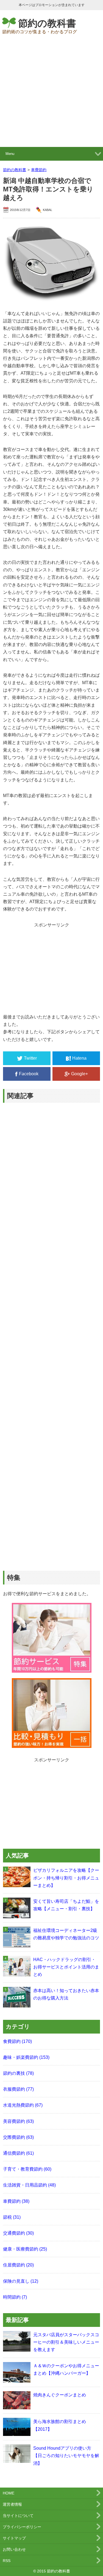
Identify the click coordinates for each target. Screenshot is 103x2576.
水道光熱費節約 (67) (23, 2105)
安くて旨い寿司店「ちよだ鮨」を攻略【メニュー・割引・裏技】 (66, 1905)
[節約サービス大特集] (52, 1669)
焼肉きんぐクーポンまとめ (60, 2395)
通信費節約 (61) (18, 2153)
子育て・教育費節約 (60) (27, 2169)
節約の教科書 (47, 23)
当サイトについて (18, 2516)
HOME (9, 2493)
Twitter (30, 1058)
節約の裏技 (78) (18, 2073)
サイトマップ (14, 2538)
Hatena (79, 1058)
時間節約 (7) (15, 2297)
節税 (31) (12, 2217)
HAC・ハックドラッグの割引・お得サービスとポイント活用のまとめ (66, 1967)
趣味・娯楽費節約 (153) (26, 2057)
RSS (7, 2561)
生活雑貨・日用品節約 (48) (29, 2185)
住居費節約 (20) (18, 2265)
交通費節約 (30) (18, 2233)
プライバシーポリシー (22, 2527)
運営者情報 (12, 2504)
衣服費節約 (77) (18, 2089)
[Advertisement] (51, 93)
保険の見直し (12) (21, 2281)
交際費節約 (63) (18, 2137)
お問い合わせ (14, 2549)
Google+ (80, 1074)
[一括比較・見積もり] (52, 1744)
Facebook (29, 1074)
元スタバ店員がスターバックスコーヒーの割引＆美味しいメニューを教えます (66, 2342)
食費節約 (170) (17, 2041)
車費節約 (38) (16, 2201)
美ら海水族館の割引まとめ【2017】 (60, 2425)
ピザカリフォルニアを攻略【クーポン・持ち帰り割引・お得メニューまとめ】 (66, 1878)
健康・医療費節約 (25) (25, 2249)
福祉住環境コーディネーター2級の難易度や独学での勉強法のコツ (66, 1934)
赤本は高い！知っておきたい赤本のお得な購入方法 (66, 1994)
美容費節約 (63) (18, 2121)
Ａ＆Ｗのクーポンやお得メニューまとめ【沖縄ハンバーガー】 (66, 2369)
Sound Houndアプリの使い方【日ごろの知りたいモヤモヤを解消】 (66, 2456)
